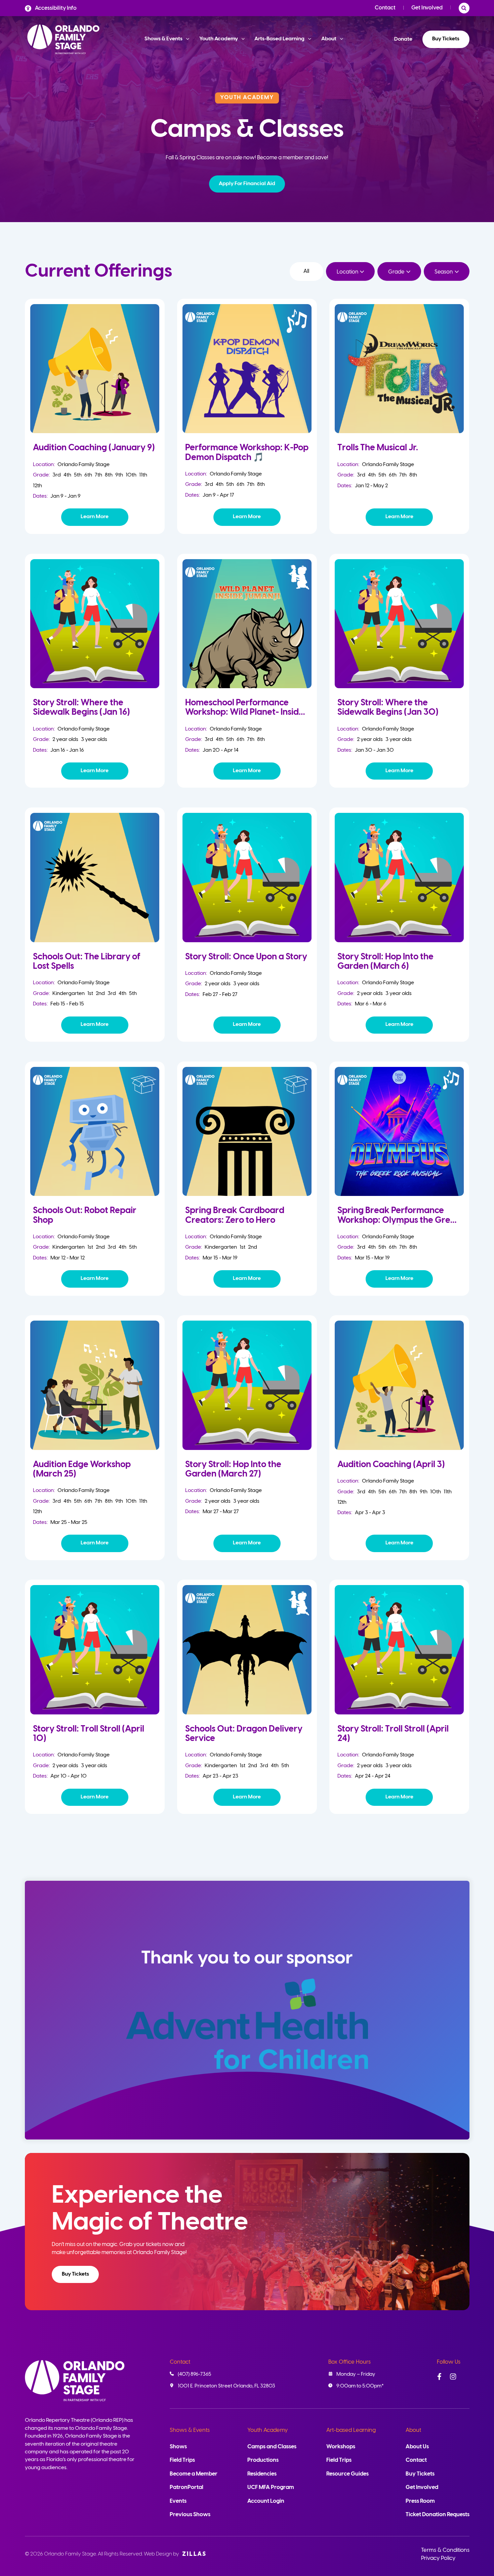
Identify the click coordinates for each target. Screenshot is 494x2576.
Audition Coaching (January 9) (94, 448)
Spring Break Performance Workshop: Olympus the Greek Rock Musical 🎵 (399, 1220)
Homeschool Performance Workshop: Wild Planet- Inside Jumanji (244, 712)
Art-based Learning (351, 2430)
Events (178, 2501)
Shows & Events (190, 2430)
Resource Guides (347, 2474)
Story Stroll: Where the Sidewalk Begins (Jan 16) (81, 708)
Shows (178, 2447)
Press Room (420, 2501)
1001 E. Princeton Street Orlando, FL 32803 (227, 2386)
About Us (417, 2447)
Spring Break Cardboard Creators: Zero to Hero (235, 1215)
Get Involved (427, 8)
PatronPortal (187, 2487)
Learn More (95, 517)
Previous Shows (190, 2515)
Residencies (262, 2474)
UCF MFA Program (271, 2487)
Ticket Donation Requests (438, 2515)
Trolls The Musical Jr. (378, 448)
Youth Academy (267, 2430)
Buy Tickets (446, 39)
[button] (247, 184)
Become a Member (194, 2474)
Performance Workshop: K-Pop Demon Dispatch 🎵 (247, 452)
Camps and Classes (272, 2447)
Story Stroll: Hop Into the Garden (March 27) (233, 1469)
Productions (263, 2460)
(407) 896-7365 (194, 2374)
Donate (403, 39)
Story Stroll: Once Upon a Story (246, 957)
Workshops (341, 2447)
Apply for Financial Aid (247, 184)
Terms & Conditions (445, 2550)
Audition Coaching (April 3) (391, 1465)
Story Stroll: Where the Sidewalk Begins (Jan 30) (388, 708)
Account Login (266, 2501)
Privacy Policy (438, 2558)
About (413, 2430)
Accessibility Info (56, 8)
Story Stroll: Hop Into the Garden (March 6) (385, 962)
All (306, 271)
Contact (385, 8)
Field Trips (182, 2460)
